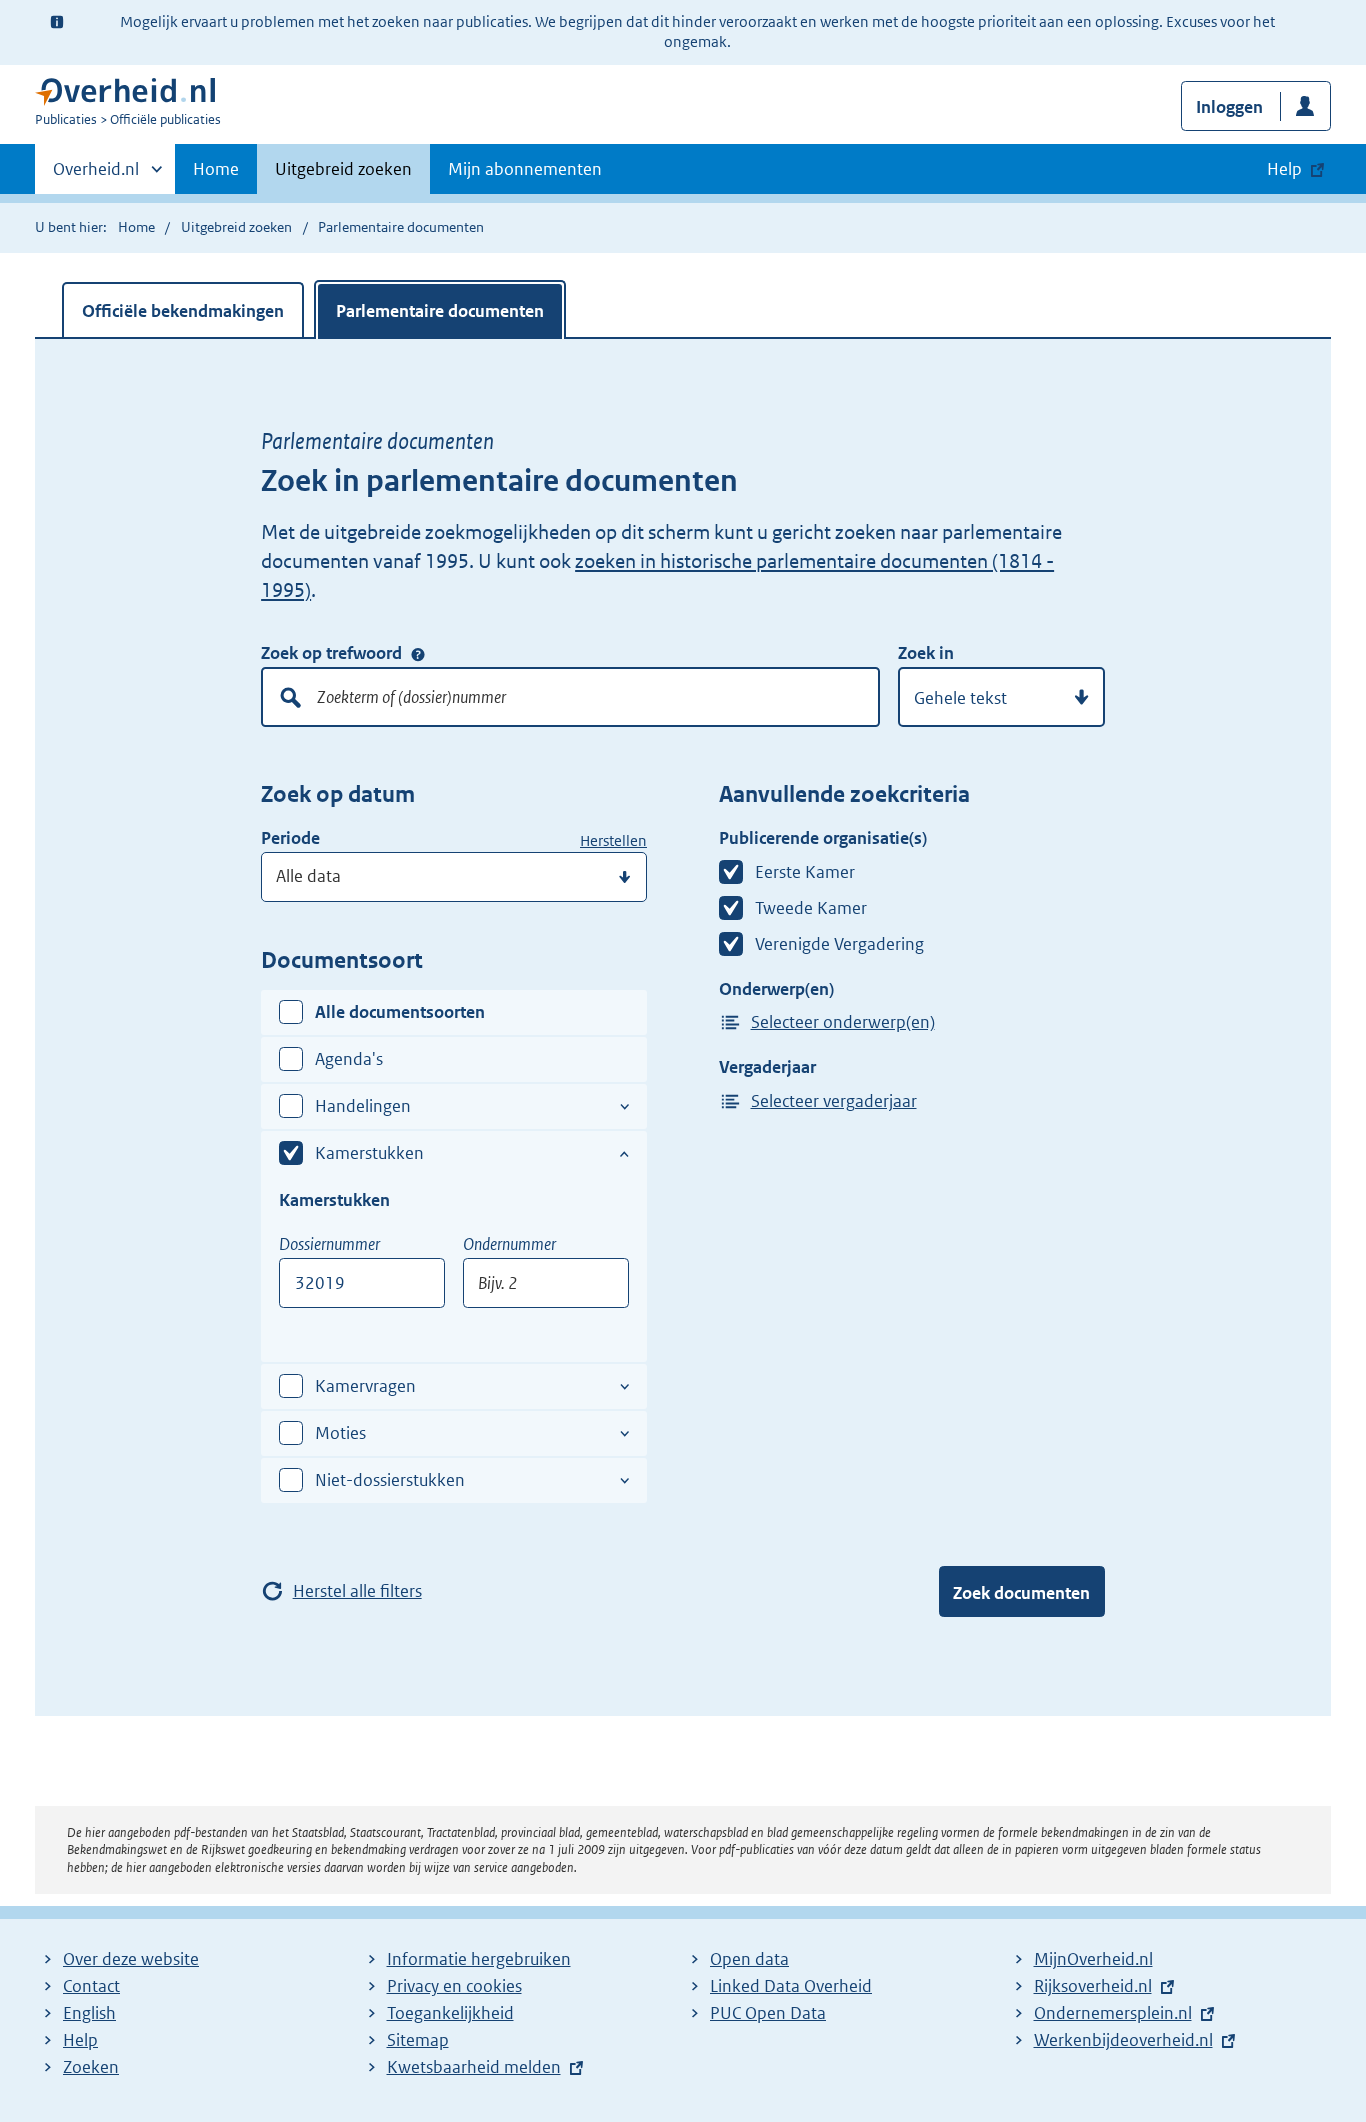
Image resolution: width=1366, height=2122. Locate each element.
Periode (290, 838)
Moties (340, 1433)
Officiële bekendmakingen (183, 311)
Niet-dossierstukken (390, 1480)
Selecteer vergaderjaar (834, 1101)
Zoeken (91, 2067)
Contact (91, 1986)
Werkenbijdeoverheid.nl (1123, 2040)
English (89, 2013)
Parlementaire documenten (440, 311)
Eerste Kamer (805, 872)
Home (216, 169)
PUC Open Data (768, 2013)
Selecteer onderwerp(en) (843, 1022)
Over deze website (131, 1959)
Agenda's (349, 1059)
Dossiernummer (329, 1244)
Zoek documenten (1021, 1593)
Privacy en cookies (454, 1986)
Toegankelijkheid (450, 2013)
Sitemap (418, 2040)
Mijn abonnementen (525, 169)
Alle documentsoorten (400, 1012)
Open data (749, 1959)
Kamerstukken (369, 1153)
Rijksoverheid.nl (1093, 1986)
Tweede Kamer (811, 908)
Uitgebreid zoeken (343, 169)
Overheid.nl (96, 176)
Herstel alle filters (357, 1591)
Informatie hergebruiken (479, 1959)
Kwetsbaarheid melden (474, 2067)
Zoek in (926, 653)
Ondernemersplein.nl (1113, 2013)
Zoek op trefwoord (331, 653)
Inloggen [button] (1229, 107)
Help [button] (1284, 169)
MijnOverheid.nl (1093, 1959)
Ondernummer (509, 1244)
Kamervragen (365, 1386)
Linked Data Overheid (791, 1986)
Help (80, 2040)
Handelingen (363, 1106)
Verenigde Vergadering (839, 944)
